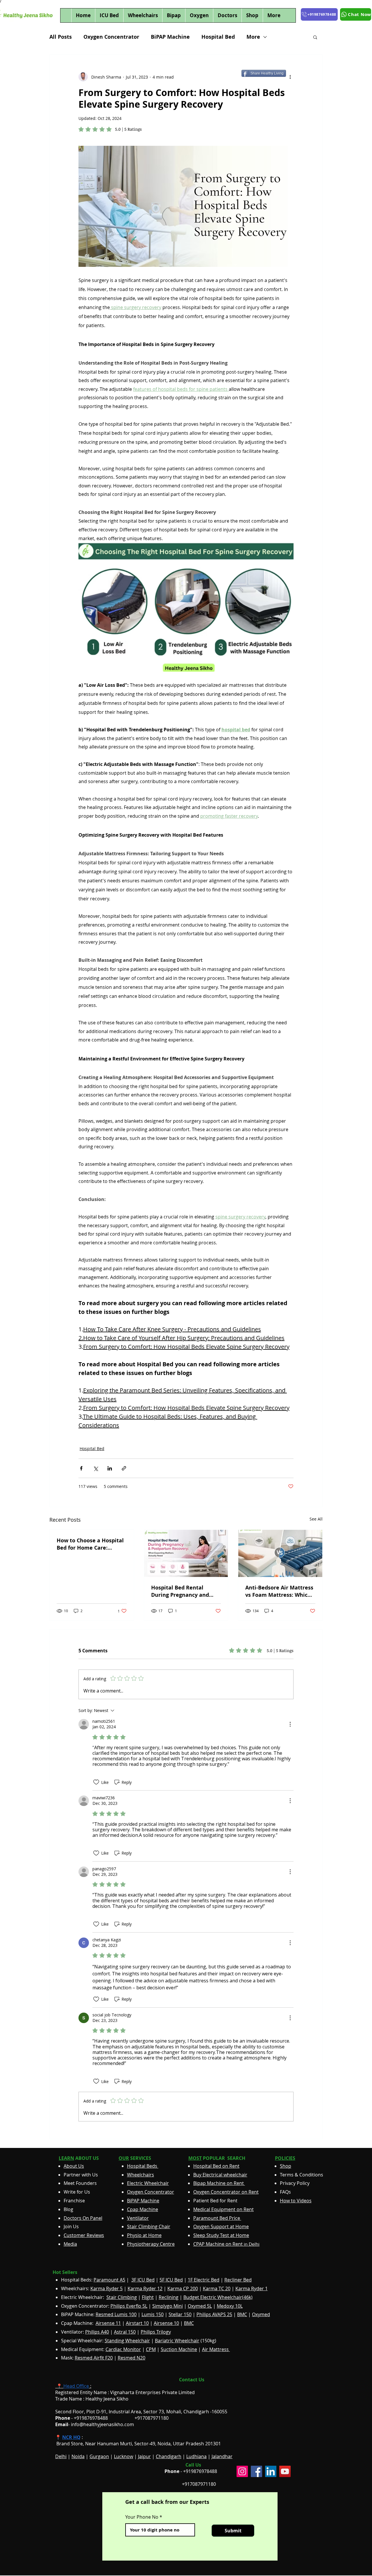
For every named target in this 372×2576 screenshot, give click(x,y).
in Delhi (226, 2244)
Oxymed (261, 2314)
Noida (78, 2456)
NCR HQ (71, 2437)
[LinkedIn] (271, 2471)
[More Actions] (290, 1724)
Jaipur (144, 2456)
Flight (148, 2297)
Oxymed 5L (200, 2306)
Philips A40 (97, 2332)
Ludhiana (196, 2456)
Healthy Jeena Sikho (107, 2399)
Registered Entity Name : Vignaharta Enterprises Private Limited (125, 2392)
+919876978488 (200, 2471)
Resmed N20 (132, 2358)
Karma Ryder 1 (252, 2288)
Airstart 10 (137, 2323)
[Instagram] (242, 2471)
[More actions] (290, 77)
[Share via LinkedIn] (110, 1468)
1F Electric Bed (204, 2280)
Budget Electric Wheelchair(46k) (218, 2297)
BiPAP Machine (170, 37)
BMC (242, 2314)
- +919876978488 (86, 2418)
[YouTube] (285, 2471)
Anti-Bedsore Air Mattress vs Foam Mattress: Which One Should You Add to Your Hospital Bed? (279, 1591)
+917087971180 (199, 2484)
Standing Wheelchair (127, 2341)
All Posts (61, 37)
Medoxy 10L (230, 2306)
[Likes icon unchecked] (96, 1782)
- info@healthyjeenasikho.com (95, 2424)
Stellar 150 (180, 2314)
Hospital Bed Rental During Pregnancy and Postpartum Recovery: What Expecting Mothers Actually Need (183, 1591)
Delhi (61, 2456)
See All (316, 1519)
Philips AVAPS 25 (214, 2314)
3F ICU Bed (143, 2280)
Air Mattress (216, 2349)
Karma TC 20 (217, 2288)
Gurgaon (99, 2456)
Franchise (74, 2201)
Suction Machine (179, 2349)
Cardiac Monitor (123, 2349)
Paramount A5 (109, 2280)
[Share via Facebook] (81, 1468)
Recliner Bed (238, 2280)
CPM (151, 2349)
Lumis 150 (153, 2314)
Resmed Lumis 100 (116, 2314)
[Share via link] (124, 1468)
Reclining (169, 2297)
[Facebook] (256, 2471)
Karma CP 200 (183, 2288)
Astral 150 (125, 2332)
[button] (315, 37)
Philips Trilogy (156, 2332)
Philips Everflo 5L (129, 2306)
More (253, 37)
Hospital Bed (218, 37)
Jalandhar (222, 2456)
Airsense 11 (108, 2323)
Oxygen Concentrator (111, 37)
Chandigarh (169, 2456)
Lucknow (124, 2456)
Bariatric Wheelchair (177, 2341)
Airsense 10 (166, 2323)
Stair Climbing (122, 2297)
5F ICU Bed (171, 2280)
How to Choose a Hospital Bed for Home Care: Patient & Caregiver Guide (91, 1544)
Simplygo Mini (168, 2306)
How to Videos (296, 2201)
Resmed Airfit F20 (94, 2358)
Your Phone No (142, 2517)
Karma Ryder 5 (107, 2288)
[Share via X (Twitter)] (95, 1468)
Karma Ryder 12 (145, 2288)
